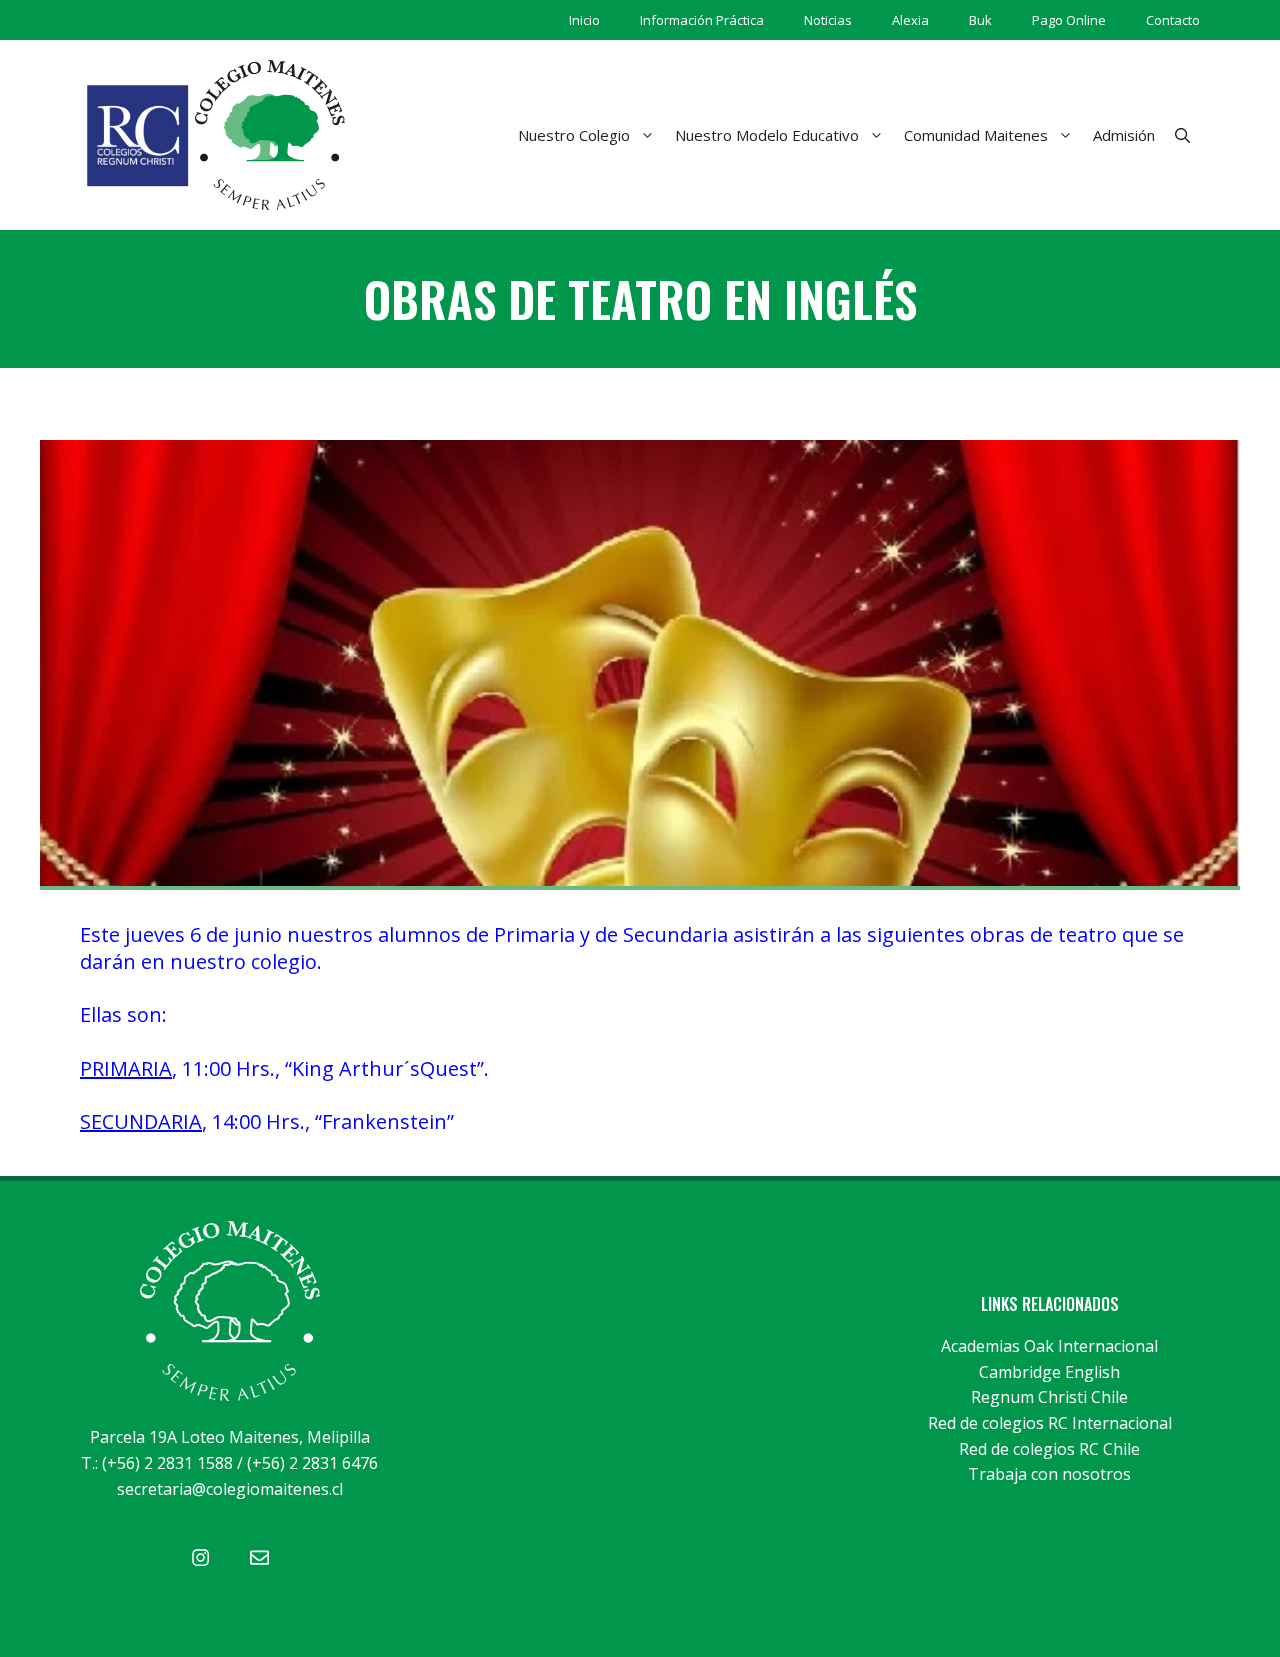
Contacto (1173, 20)
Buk (980, 20)
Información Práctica (702, 20)
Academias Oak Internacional (1049, 1346)
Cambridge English (1049, 1372)
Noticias (828, 20)
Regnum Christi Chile (1049, 1397)
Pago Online (1069, 20)
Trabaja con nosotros (1049, 1474)
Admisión (1124, 135)
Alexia (910, 20)
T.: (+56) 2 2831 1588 (157, 1463)
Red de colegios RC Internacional (1050, 1423)
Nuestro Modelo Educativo (767, 135)
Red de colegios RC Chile (1049, 1449)
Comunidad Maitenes (976, 135)
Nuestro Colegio (574, 135)
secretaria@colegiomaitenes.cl (230, 1489)
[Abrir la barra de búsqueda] (1182, 135)
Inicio (584, 20)
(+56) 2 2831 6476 (312, 1463)
